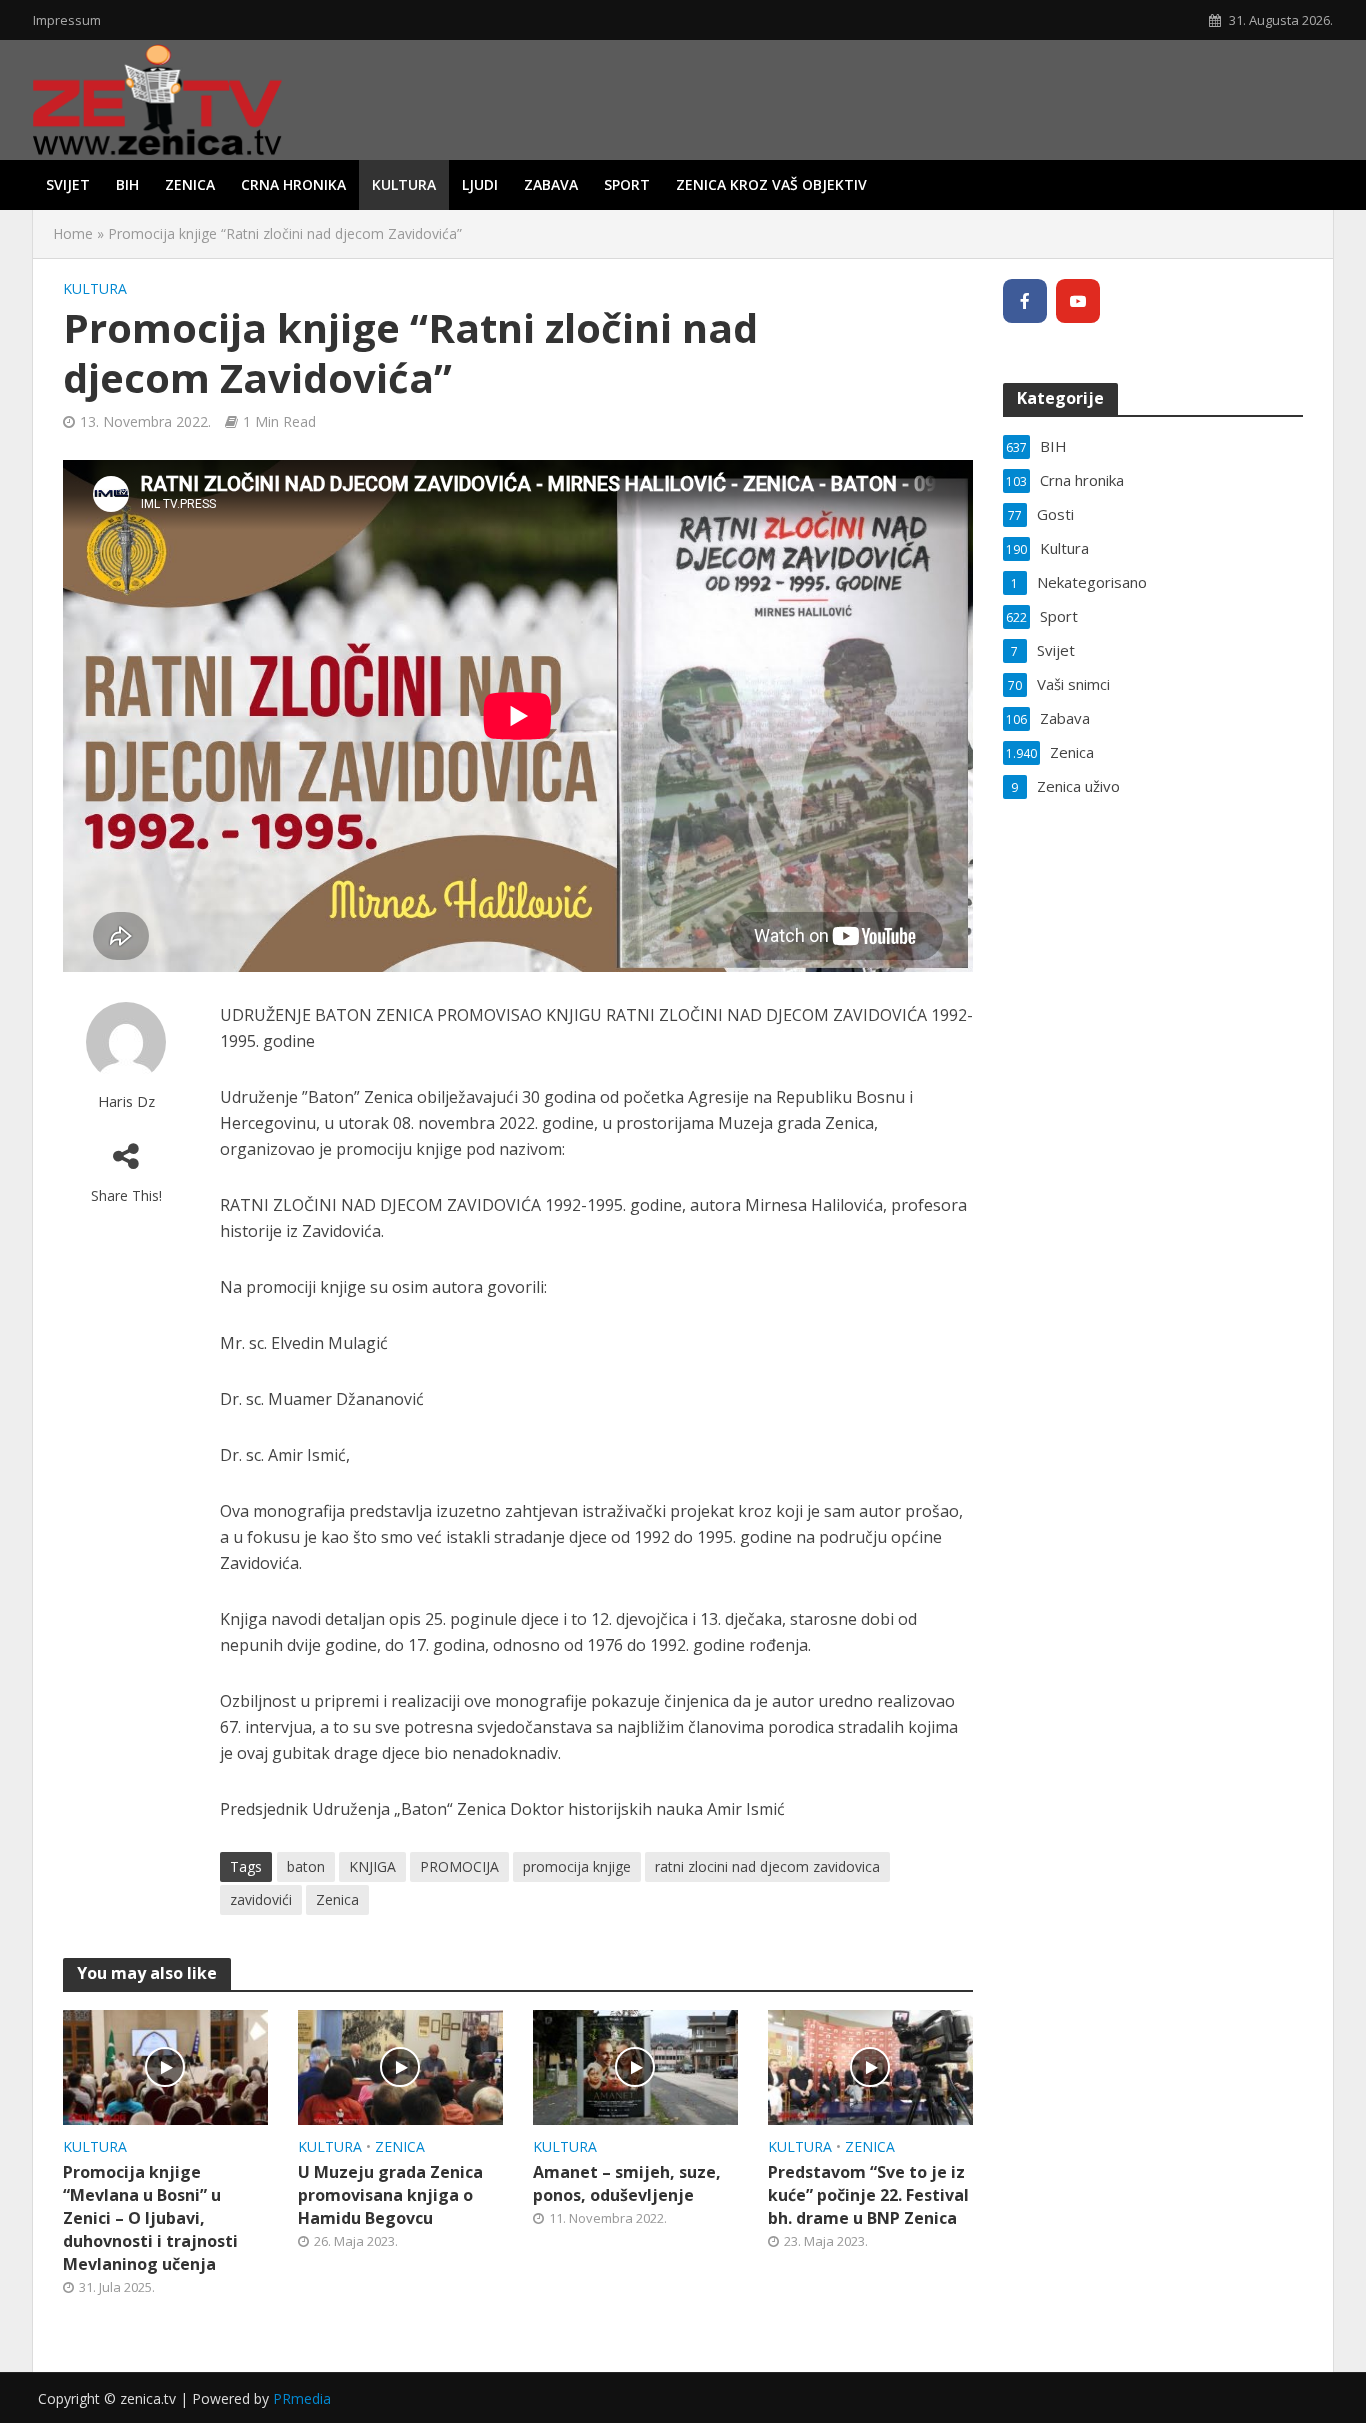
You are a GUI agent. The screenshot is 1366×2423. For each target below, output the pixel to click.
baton (306, 1866)
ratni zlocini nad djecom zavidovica (767, 1866)
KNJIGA (372, 1866)
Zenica (190, 184)
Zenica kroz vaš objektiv (771, 184)
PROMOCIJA (459, 1866)
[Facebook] (1025, 301)
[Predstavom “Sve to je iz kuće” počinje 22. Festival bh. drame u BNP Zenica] (870, 2066)
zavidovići (261, 1899)
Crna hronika (293, 184)
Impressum (67, 20)
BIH (127, 184)
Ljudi (480, 184)
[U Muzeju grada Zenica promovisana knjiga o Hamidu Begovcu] (400, 2066)
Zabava (551, 184)
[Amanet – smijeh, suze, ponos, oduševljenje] (635, 2066)
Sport (627, 184)
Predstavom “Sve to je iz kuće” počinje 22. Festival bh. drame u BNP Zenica (868, 2195)
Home (73, 233)
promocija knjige (577, 1866)
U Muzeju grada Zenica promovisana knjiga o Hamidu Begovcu (390, 2195)
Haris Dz (126, 1101)
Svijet (68, 184)
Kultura (404, 184)
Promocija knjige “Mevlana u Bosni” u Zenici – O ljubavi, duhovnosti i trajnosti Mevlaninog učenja (150, 2218)
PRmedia (302, 2398)
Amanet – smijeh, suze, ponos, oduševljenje (627, 2183)
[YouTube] (1078, 301)
